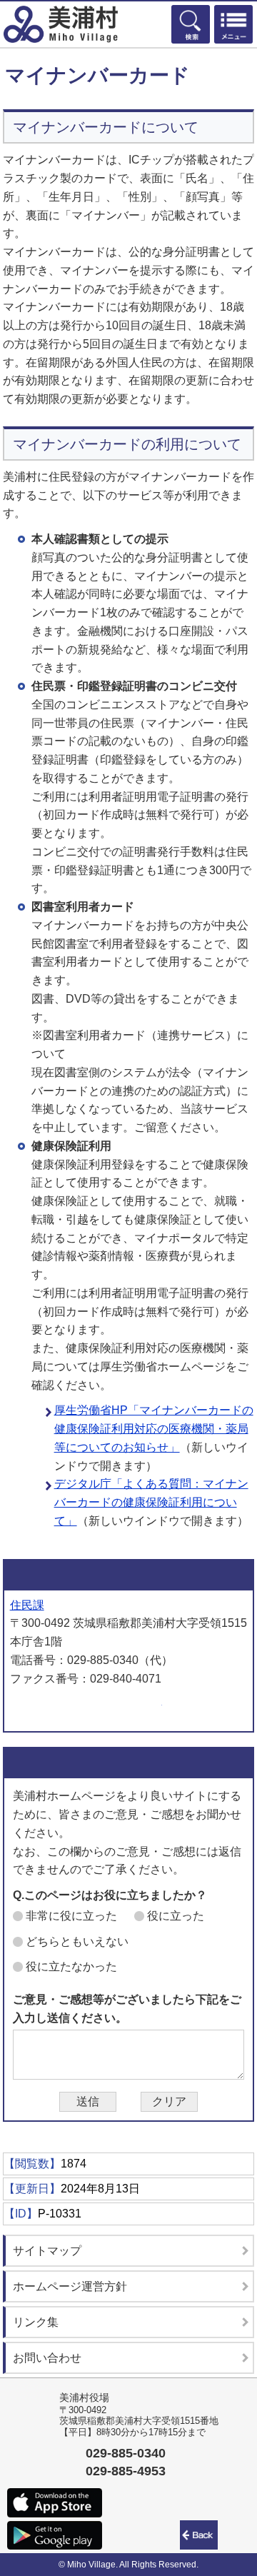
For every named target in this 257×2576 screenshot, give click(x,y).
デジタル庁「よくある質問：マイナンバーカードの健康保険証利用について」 (151, 1502)
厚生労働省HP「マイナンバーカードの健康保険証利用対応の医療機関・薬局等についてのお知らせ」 (154, 1429)
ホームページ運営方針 (70, 2286)
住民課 (27, 1605)
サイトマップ (47, 2251)
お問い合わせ (47, 2358)
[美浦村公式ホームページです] (61, 24)
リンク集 (36, 2322)
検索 (191, 24)
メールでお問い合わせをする (86, 1708)
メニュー (233, 24)
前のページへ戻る (201, 2535)
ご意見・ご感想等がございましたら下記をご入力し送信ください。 (127, 2009)
